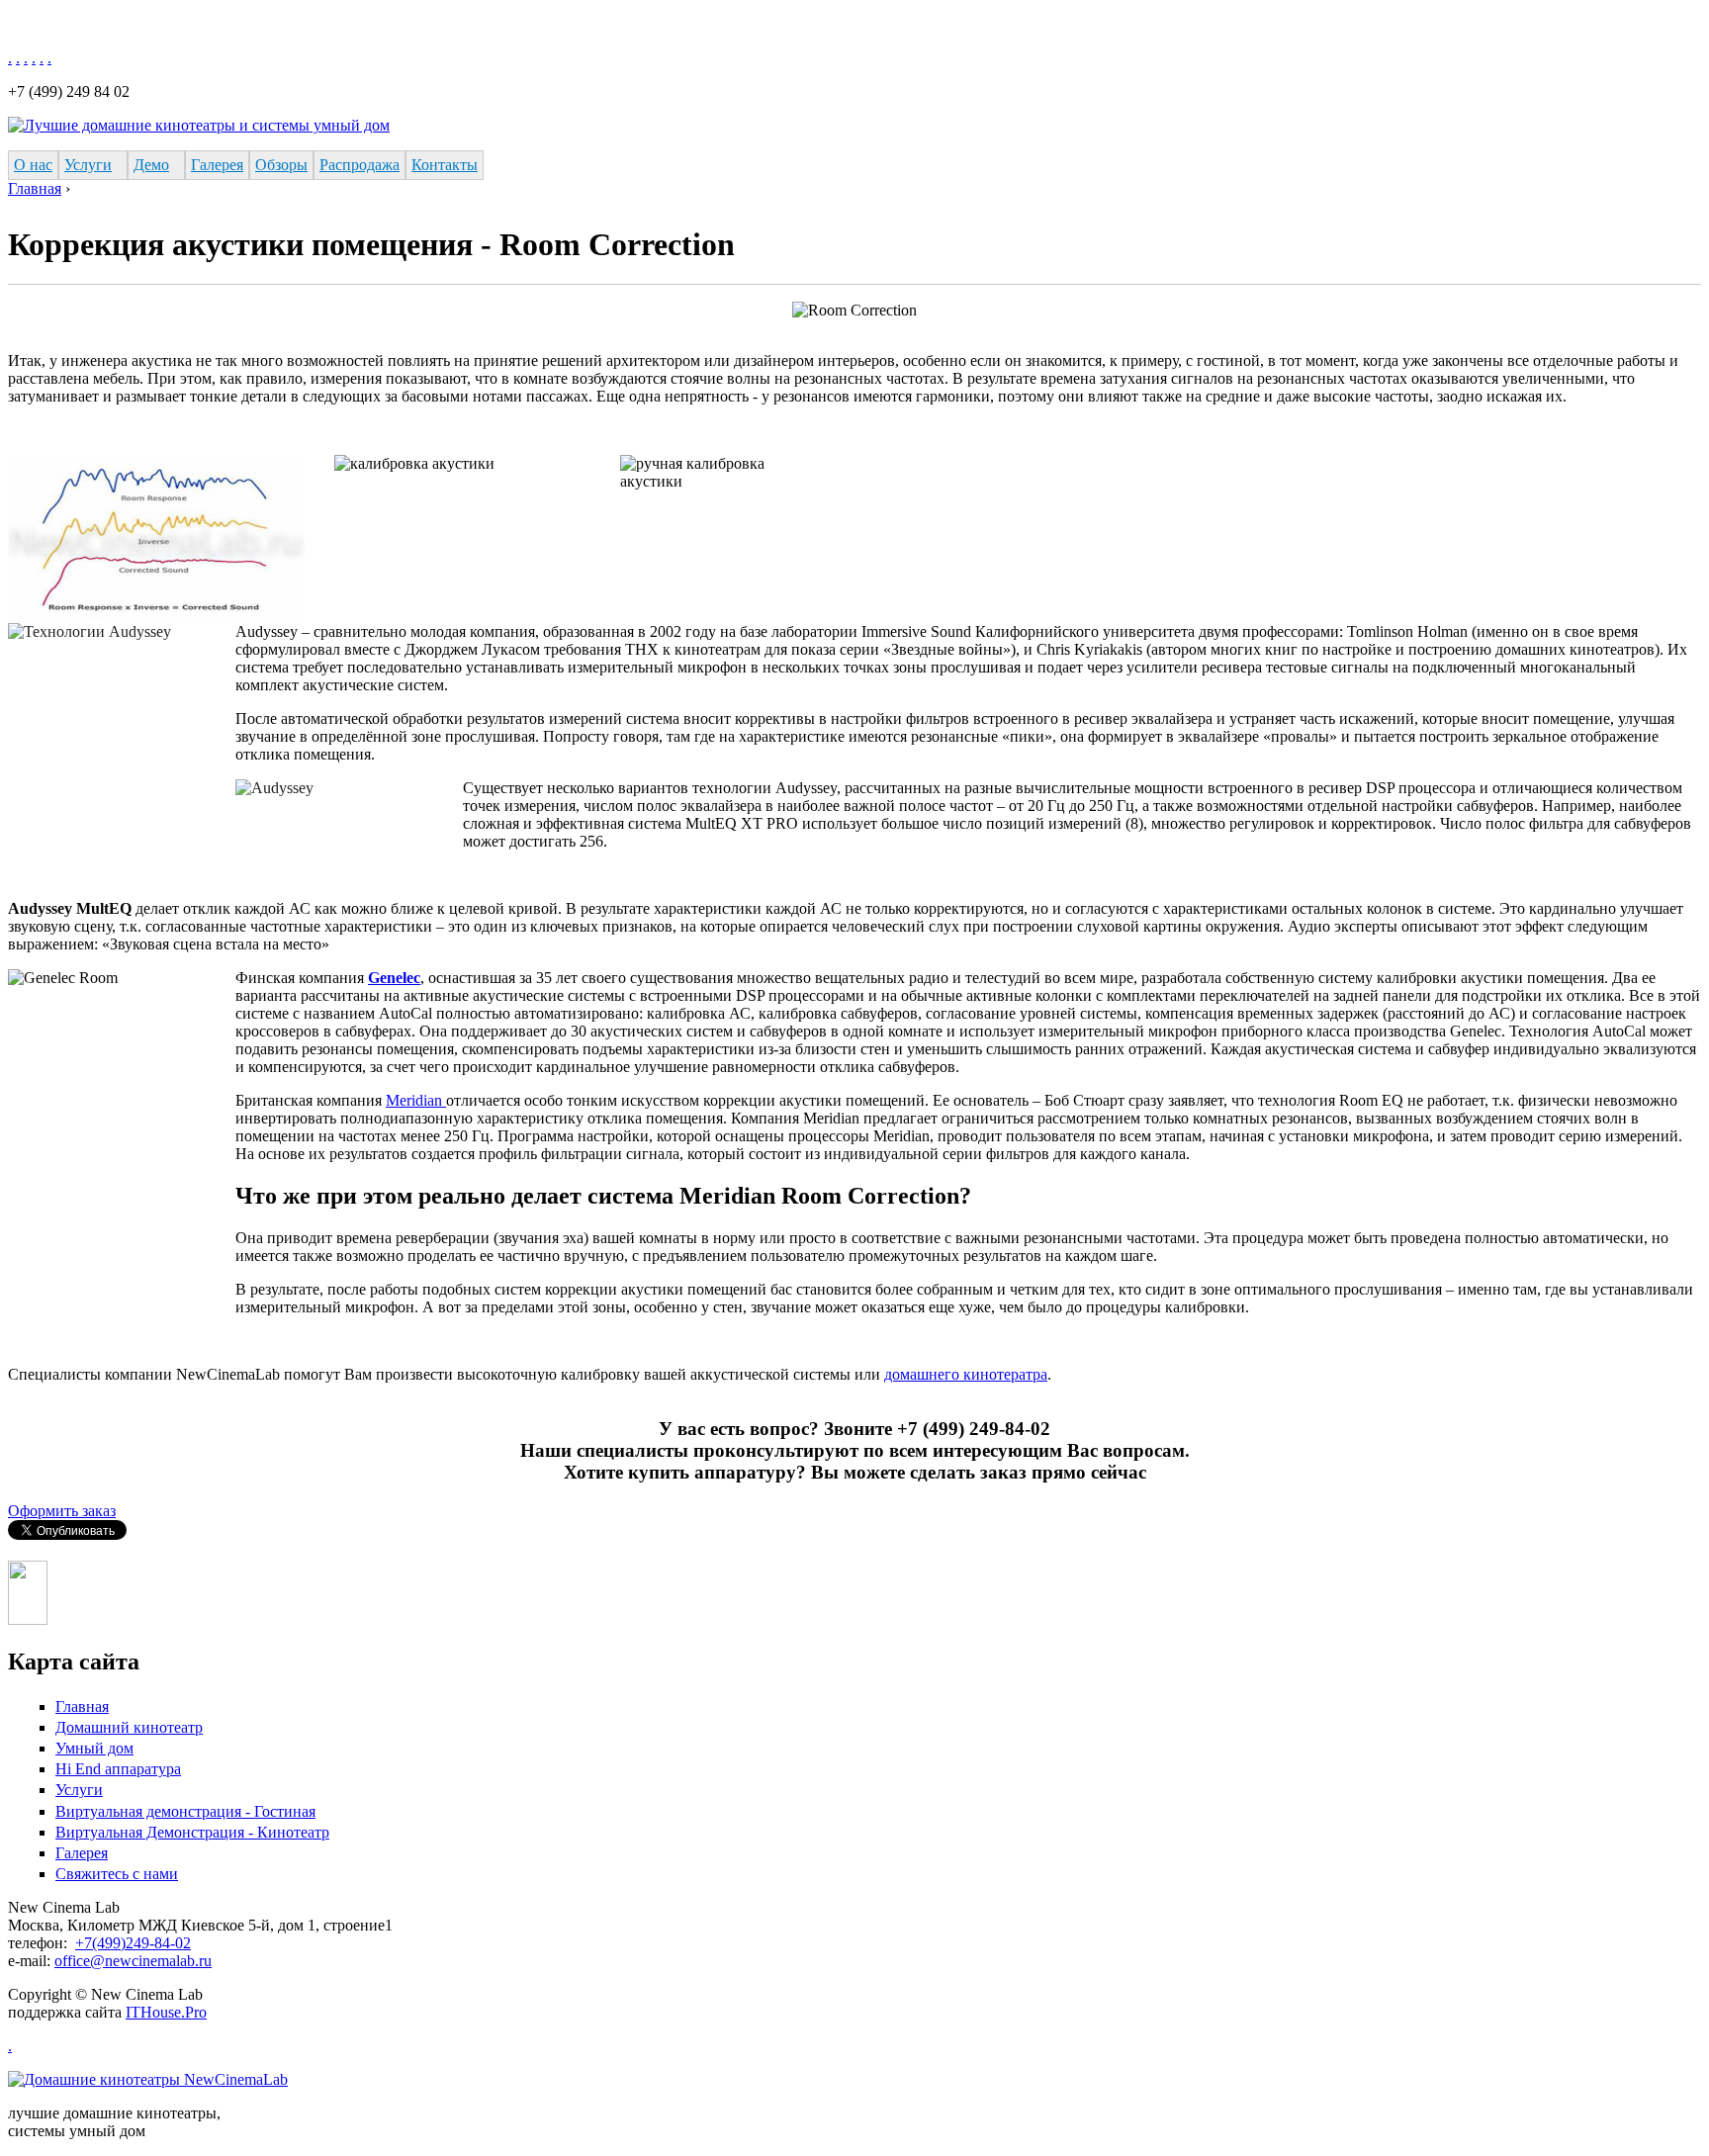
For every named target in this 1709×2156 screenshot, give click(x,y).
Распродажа (360, 165)
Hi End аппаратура (118, 1769)
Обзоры (281, 165)
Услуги (88, 165)
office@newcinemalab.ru (133, 1961)
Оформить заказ (62, 1511)
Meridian (416, 1100)
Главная (35, 188)
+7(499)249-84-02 (133, 1943)
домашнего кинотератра (966, 1374)
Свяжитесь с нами (117, 1874)
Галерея (217, 165)
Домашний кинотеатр (129, 1727)
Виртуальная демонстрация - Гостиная (185, 1811)
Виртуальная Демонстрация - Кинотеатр (192, 1832)
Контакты (445, 165)
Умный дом (94, 1748)
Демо (151, 165)
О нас (33, 165)
